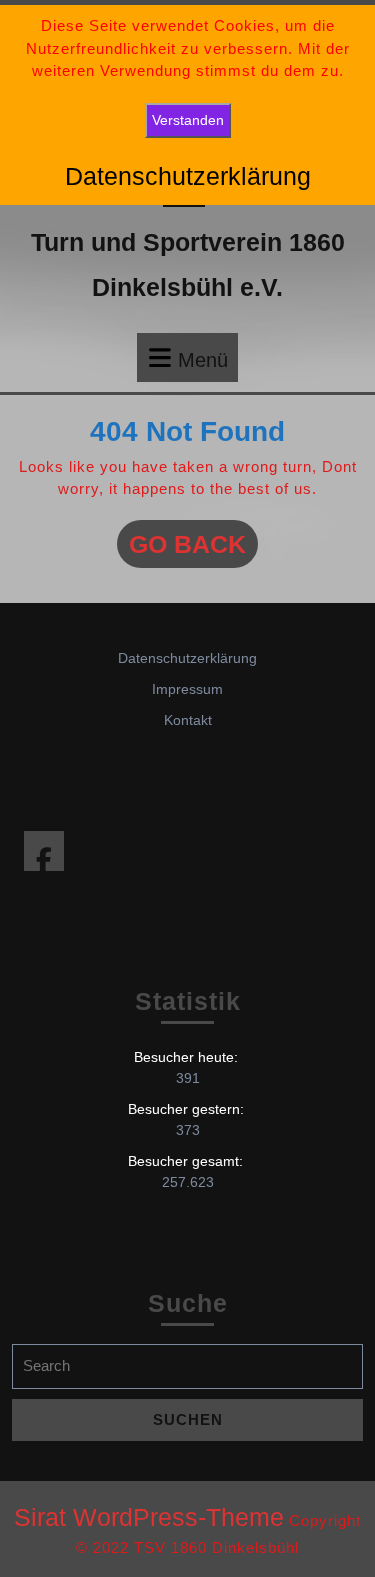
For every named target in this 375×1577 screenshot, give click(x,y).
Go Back (193, 548)
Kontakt (188, 720)
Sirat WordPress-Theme (149, 1517)
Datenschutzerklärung (187, 658)
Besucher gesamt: (187, 1161)
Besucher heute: (188, 1057)
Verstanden (188, 120)
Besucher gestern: (188, 1109)
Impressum (187, 689)
